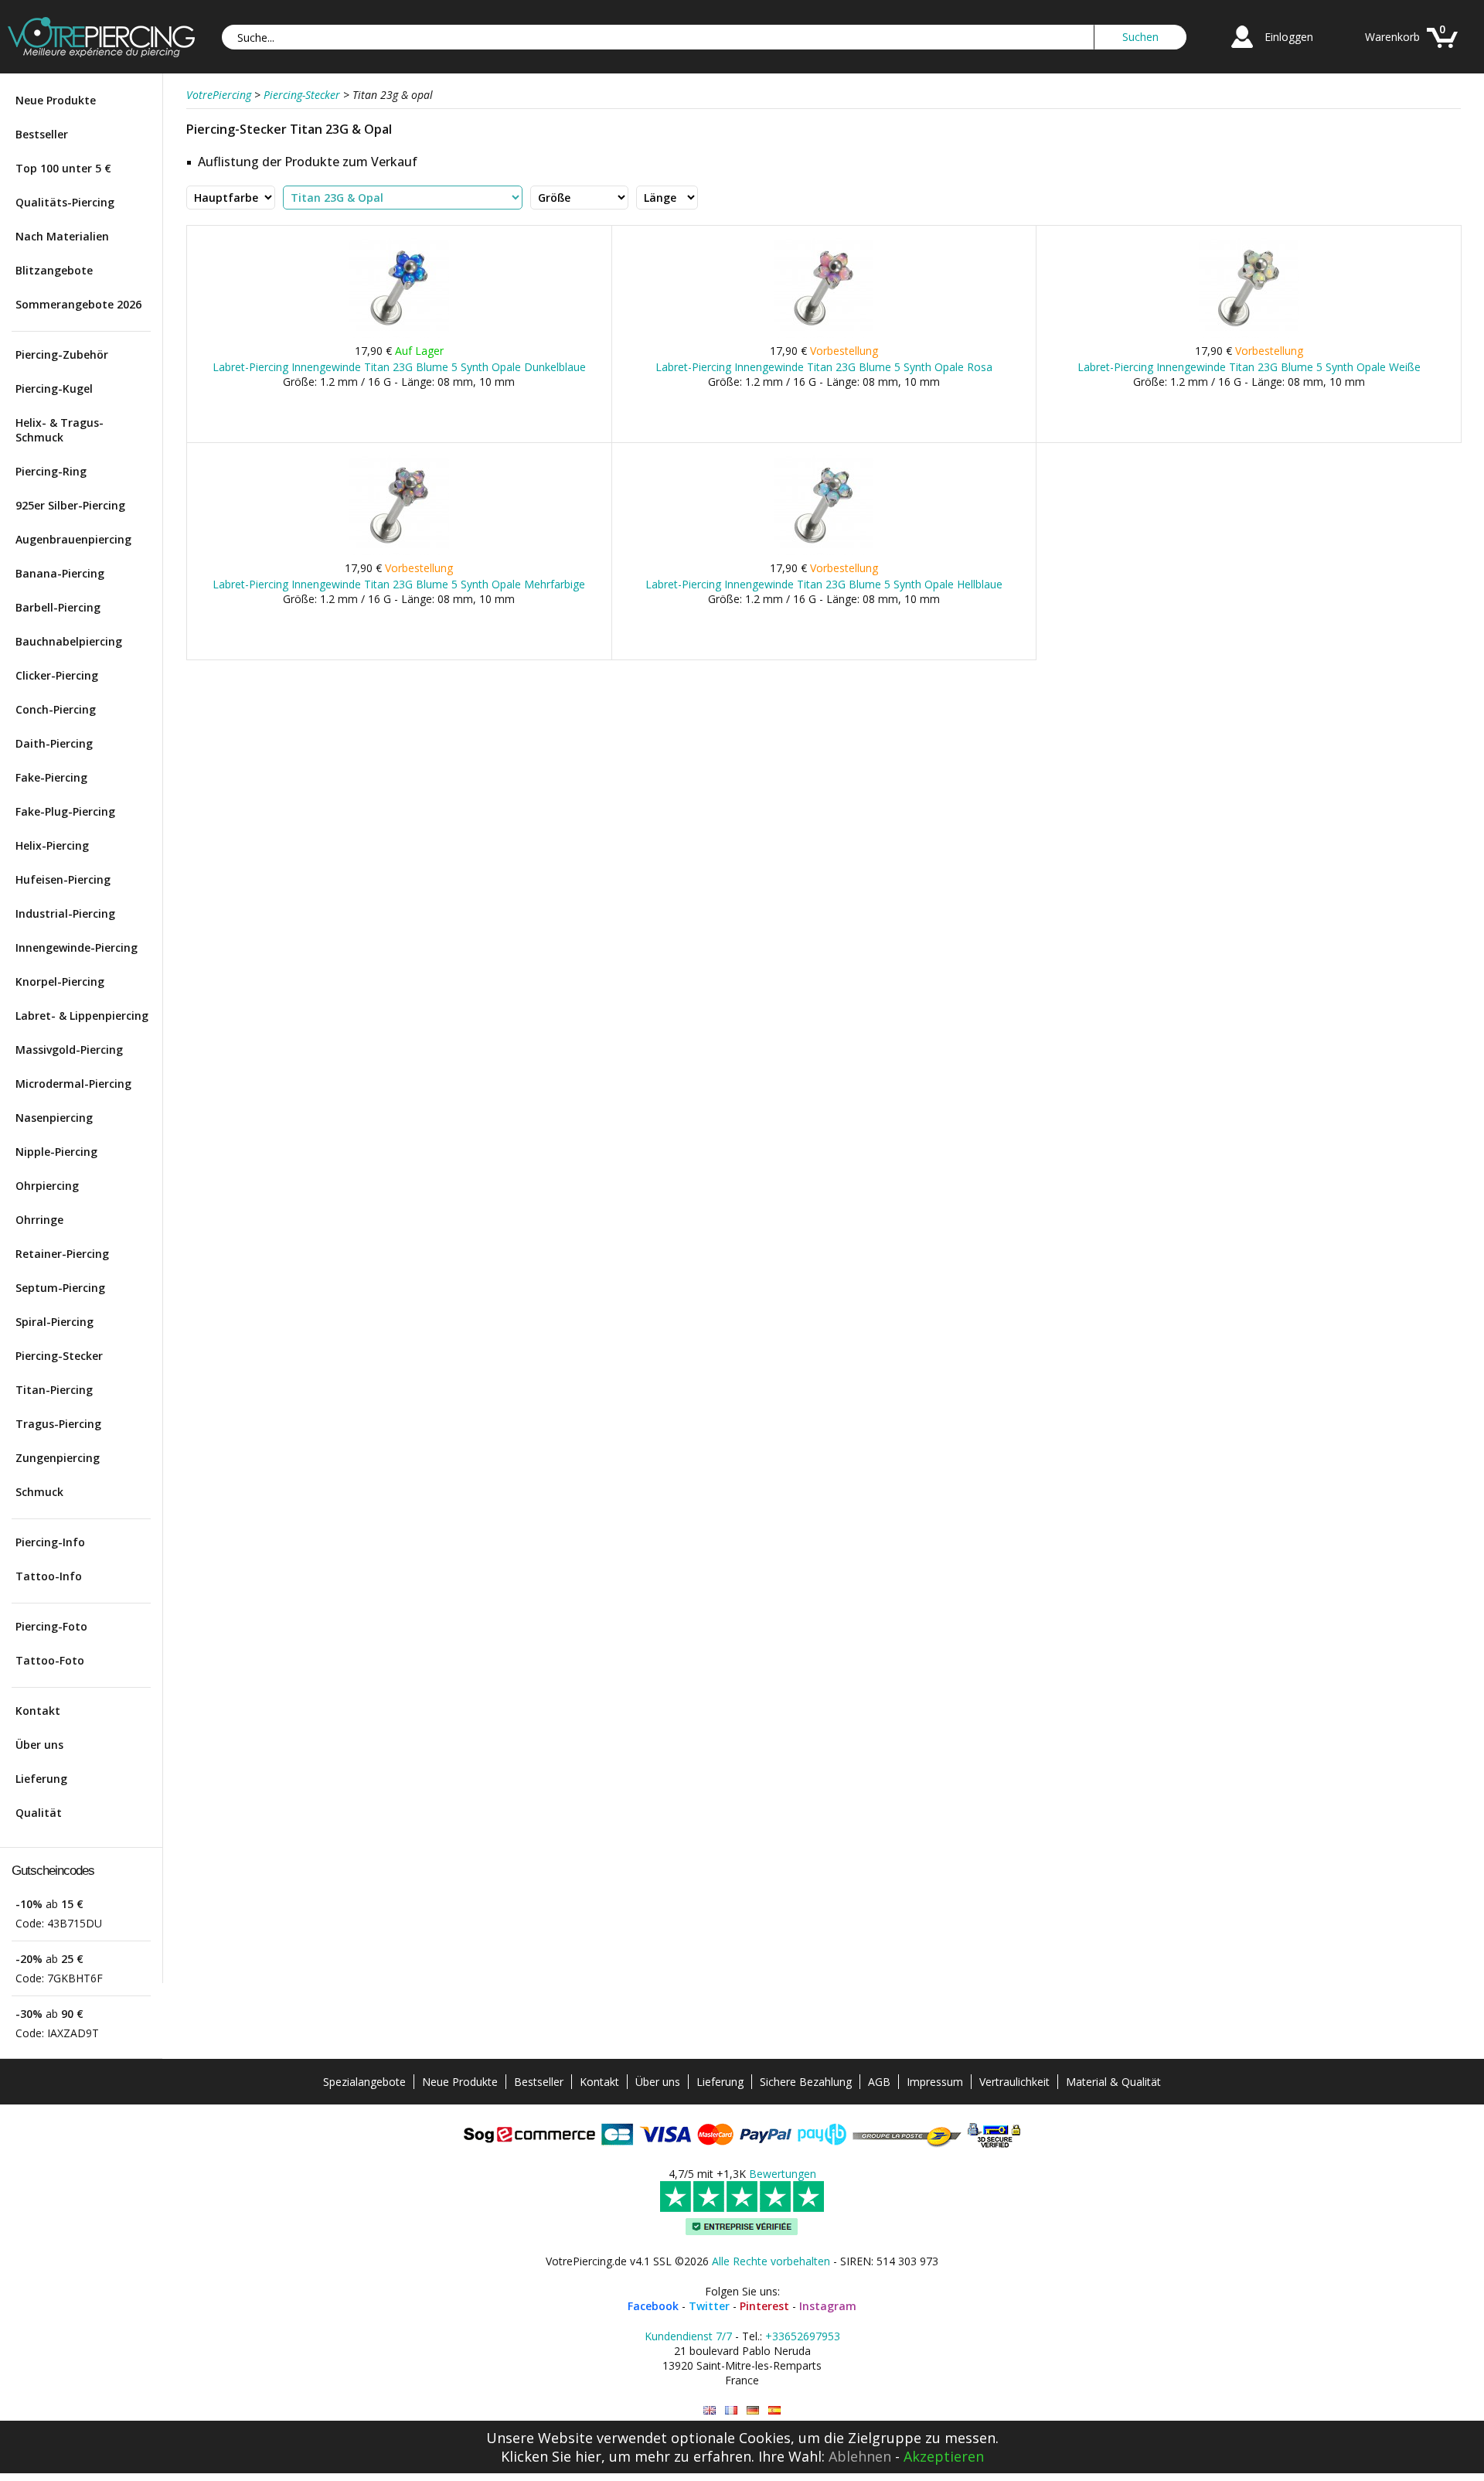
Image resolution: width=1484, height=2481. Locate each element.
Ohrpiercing (47, 1186)
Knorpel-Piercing (60, 981)
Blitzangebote (54, 270)
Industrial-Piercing (65, 913)
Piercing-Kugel (54, 389)
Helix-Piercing (52, 845)
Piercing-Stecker (59, 1356)
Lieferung (41, 1779)
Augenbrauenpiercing (73, 539)
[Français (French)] (731, 2410)
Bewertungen (783, 2174)
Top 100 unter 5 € (63, 168)
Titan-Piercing (54, 1390)
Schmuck (39, 1492)
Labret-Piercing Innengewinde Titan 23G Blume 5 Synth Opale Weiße (1249, 367)
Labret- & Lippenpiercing (82, 1016)
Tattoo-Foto (50, 1660)
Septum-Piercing (60, 1288)
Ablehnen (860, 2456)
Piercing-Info (50, 1542)
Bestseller (42, 134)
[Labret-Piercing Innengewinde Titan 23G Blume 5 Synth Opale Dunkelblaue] (399, 334)
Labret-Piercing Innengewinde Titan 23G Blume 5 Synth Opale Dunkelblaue (399, 367)
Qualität (39, 1813)
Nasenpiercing (54, 1118)
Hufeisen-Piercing (63, 879)
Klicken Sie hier (551, 2456)
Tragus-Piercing (58, 1424)
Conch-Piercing (56, 709)
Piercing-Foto (51, 1626)
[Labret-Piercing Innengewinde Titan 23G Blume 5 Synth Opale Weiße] (1249, 334)
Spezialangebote (364, 2082)
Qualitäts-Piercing (65, 202)
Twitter (709, 2306)
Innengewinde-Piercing (77, 947)
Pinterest (764, 2306)
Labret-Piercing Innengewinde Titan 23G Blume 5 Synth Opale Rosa (824, 367)
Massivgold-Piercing (69, 1050)
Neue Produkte (56, 100)
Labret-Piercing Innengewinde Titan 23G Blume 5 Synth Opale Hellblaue (824, 584)
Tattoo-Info (49, 1576)
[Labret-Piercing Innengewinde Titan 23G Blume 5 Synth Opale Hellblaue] (824, 552)
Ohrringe (39, 1220)
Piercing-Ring (51, 471)
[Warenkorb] (1442, 50)
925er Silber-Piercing (70, 505)
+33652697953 (803, 2336)
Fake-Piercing (51, 777)
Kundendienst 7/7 (688, 2336)
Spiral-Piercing (54, 1322)
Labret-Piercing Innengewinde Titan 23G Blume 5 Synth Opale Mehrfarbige (399, 584)
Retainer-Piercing (62, 1254)
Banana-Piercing (60, 573)
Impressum (935, 2082)
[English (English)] (710, 2410)
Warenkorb (1392, 37)
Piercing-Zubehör (62, 354)
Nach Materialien (62, 236)
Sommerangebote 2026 (78, 304)
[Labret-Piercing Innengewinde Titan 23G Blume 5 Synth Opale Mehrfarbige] (399, 552)
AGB (879, 2082)
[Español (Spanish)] (774, 2410)
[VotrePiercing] (101, 53)
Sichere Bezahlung (806, 2082)
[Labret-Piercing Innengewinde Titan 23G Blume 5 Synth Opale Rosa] (824, 334)
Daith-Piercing (54, 743)
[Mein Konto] (1242, 50)
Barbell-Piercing (58, 607)
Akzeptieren (944, 2456)
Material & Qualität (1113, 2082)
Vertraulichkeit (1014, 2082)
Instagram (828, 2306)
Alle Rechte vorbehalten (771, 2261)
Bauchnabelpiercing (69, 641)
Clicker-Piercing (57, 675)
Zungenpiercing (58, 1458)
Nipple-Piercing (56, 1152)
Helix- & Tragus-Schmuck (60, 430)
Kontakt (38, 1711)
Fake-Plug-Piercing (65, 811)
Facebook (653, 2306)
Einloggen (1289, 37)
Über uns (39, 1745)
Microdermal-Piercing (73, 1084)
